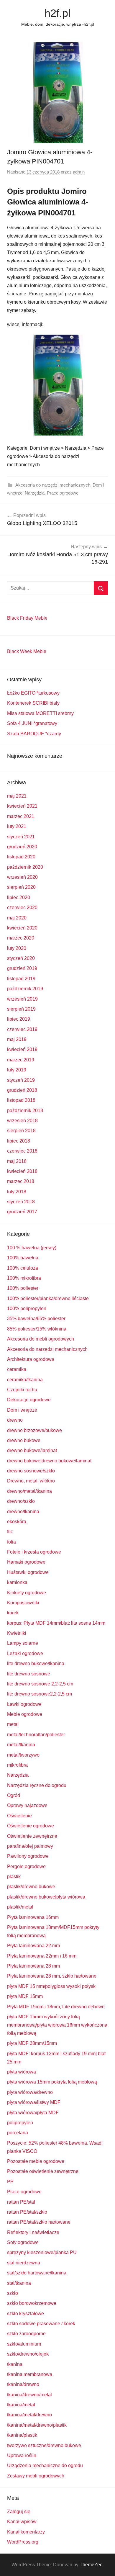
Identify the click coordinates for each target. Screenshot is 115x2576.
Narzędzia (35, 493)
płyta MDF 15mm (25, 1996)
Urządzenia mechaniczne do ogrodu (45, 2465)
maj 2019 (17, 1039)
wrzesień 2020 (22, 877)
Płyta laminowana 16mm (33, 1917)
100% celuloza (23, 1268)
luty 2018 (17, 1192)
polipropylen (20, 2123)
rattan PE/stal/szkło (27, 2212)
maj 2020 (17, 918)
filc (10, 1532)
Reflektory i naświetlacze (33, 2232)
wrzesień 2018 (22, 1121)
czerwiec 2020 (22, 908)
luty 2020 (17, 948)
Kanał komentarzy (26, 2532)
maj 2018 (17, 1161)
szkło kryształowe (26, 2314)
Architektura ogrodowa (31, 1359)
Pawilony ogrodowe (28, 1856)
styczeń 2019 (21, 1080)
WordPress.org (23, 2542)
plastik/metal (20, 1907)
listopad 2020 (21, 857)
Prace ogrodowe (63, 493)
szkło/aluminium (24, 2344)
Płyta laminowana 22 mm (33, 1946)
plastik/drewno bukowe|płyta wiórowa (46, 1897)
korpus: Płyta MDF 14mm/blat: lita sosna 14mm (56, 1623)
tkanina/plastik (22, 2435)
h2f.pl (57, 13)
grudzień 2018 (22, 1090)
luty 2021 (17, 826)
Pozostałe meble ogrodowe (36, 2161)
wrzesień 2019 (22, 999)
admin (79, 172)
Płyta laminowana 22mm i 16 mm (42, 1956)
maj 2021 (17, 796)
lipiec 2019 (19, 1019)
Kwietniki (17, 1633)
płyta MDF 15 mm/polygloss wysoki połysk (51, 1986)
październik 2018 (25, 1111)
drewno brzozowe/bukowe (34, 1430)
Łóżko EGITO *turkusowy (33, 693)
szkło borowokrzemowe (32, 2303)
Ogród (14, 1795)
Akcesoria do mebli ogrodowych (41, 1339)
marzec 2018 (21, 1181)
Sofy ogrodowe (23, 2242)
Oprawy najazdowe (27, 1805)
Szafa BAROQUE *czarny (34, 734)
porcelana (18, 2133)
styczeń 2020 (21, 958)
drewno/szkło (21, 1501)
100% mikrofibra (24, 1278)
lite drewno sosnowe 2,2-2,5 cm (40, 1684)
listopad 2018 (21, 1100)
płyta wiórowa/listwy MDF (34, 2102)
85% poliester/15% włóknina (37, 1329)
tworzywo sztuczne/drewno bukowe (44, 2445)
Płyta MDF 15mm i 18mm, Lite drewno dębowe (56, 2007)
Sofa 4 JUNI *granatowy (32, 723)
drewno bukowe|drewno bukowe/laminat (49, 1461)
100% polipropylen (27, 1309)
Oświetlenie (19, 1816)
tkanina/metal (21, 2405)
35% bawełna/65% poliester (36, 1319)
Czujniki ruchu (22, 1390)
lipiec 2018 (19, 1141)
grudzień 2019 (22, 968)
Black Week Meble (27, 651)
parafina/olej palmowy (30, 1846)
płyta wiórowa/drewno (30, 2092)
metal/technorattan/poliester (36, 1735)
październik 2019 (25, 989)
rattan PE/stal (21, 2202)
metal (13, 1724)
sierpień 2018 (21, 1131)
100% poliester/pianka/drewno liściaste (48, 1298)
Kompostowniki (23, 1603)
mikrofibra (17, 1765)
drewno (15, 1420)
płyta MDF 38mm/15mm (32, 2043)
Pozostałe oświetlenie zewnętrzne (43, 2171)
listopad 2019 (21, 979)
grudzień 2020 (22, 847)
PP (10, 2182)
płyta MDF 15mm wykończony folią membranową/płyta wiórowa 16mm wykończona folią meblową (57, 2025)
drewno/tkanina (23, 1512)
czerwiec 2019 (22, 1029)
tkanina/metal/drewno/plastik (37, 2425)
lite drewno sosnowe (29, 1674)
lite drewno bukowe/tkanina (36, 1663)
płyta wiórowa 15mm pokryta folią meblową (52, 2082)
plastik (14, 1877)
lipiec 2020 (19, 897)
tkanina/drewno (23, 2384)
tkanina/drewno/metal (29, 2395)
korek (13, 1613)
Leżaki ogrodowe (25, 1653)
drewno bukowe (24, 1440)
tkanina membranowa (30, 2374)
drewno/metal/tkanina (29, 1491)
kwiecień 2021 (22, 806)
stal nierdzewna (24, 2263)
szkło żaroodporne (26, 2334)
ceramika (17, 1369)
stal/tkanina (19, 2283)
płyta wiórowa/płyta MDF (33, 2113)
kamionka (17, 1582)
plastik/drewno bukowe (31, 1887)
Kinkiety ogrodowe (27, 1593)
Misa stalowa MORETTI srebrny (40, 713)
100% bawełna (23, 1258)
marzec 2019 (21, 1060)
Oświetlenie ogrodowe (31, 1826)
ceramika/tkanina (25, 1380)
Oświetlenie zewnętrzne (32, 1836)
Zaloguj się (19, 2512)
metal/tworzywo (23, 1755)
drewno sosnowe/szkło (31, 1471)
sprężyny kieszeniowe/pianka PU (42, 2252)
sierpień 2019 (21, 1009)
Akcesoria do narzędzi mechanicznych (53, 485)
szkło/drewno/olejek (28, 2354)
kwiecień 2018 (22, 1171)
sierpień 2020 (21, 887)
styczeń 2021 (21, 837)
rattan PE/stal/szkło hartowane (39, 2222)
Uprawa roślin (22, 2455)
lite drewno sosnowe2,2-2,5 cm (40, 1694)
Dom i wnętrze (22, 1410)
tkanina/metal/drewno (29, 2415)
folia (11, 1542)
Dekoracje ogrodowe (29, 1400)
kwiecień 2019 (22, 1049)
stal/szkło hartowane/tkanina (37, 2273)
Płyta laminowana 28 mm (33, 1966)
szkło (13, 2293)
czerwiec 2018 (22, 1151)
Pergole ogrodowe (26, 1866)
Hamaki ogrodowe (26, 1562)
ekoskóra (17, 1522)
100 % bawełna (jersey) (32, 1248)
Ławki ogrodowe (24, 1704)
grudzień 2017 (22, 1212)
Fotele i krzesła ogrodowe (34, 1552)
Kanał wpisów (22, 2522)
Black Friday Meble (27, 618)
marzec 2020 (21, 938)
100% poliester (23, 1288)
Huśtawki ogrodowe (28, 1572)
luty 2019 (17, 1070)
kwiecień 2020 (22, 928)
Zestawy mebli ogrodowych (36, 2476)
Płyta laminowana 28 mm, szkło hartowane (52, 1976)
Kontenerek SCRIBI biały (33, 703)
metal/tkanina (21, 1745)
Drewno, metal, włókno (31, 1481)
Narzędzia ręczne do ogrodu (37, 1785)
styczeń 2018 (21, 1202)
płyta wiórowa (22, 2072)
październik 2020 (25, 867)
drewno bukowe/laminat (32, 1450)
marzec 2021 (21, 816)
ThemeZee (91, 2565)
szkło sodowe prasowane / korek (41, 2324)
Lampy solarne (23, 1643)
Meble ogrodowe (25, 1714)
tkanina (15, 2364)
